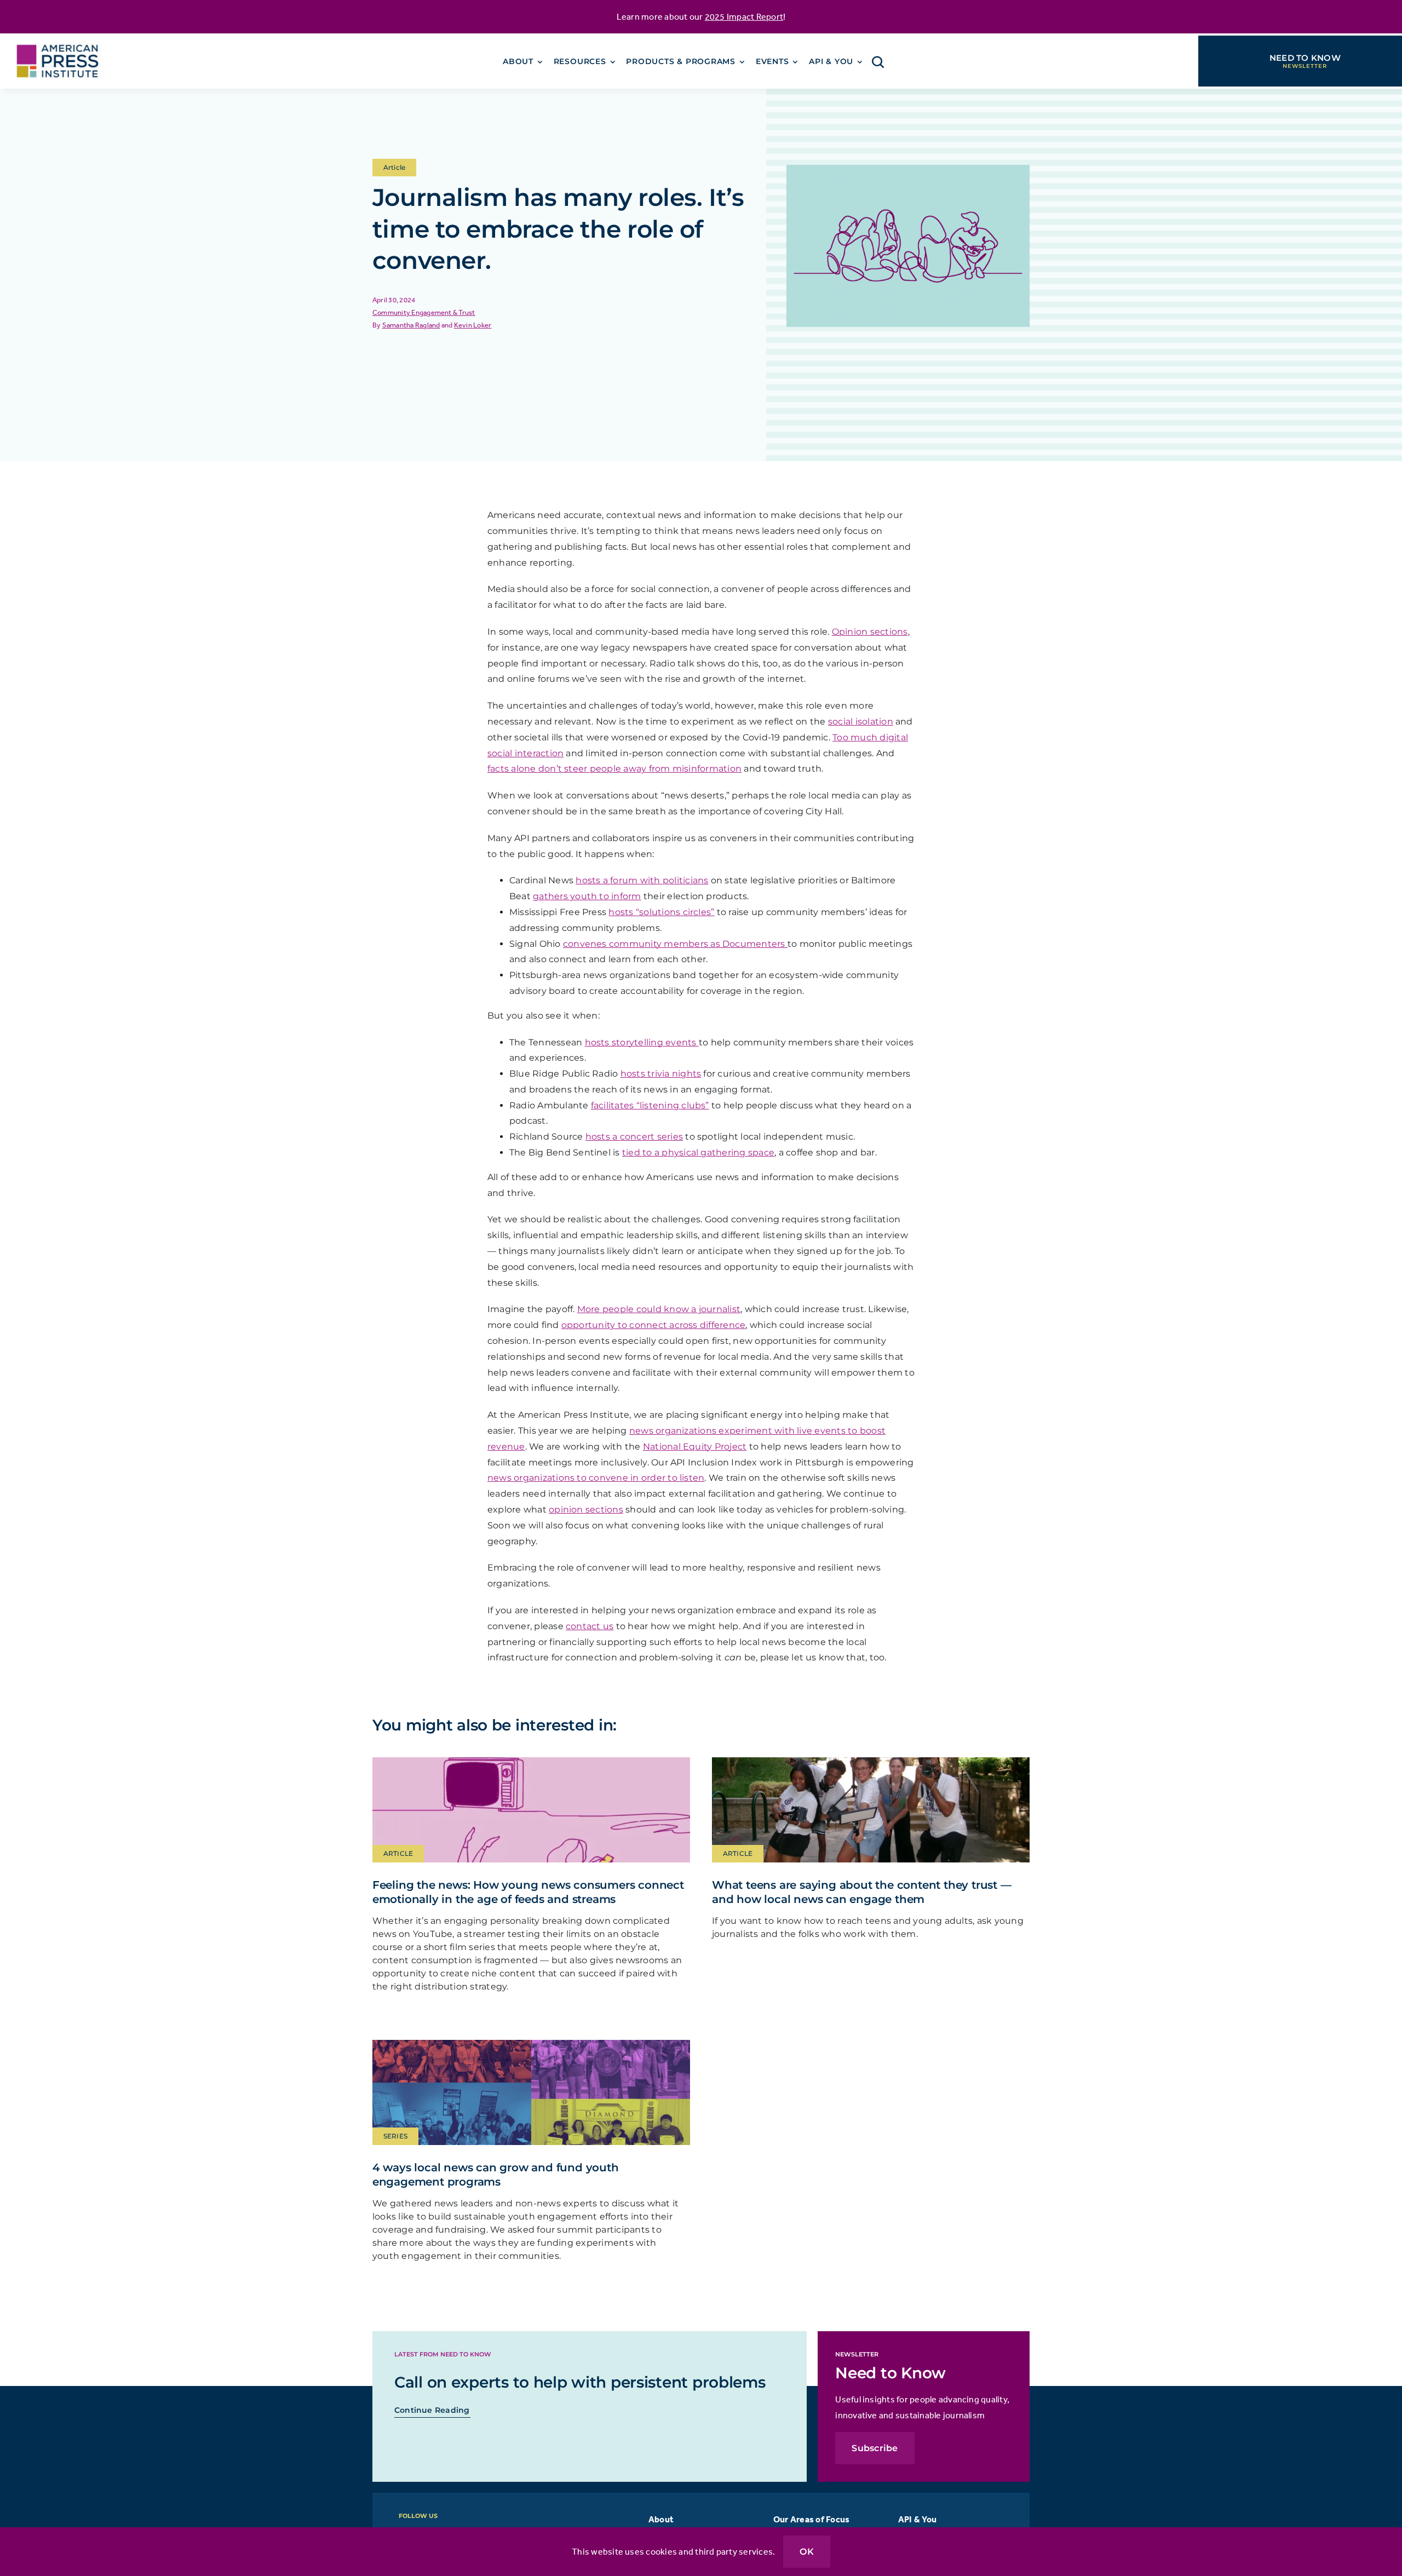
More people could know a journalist (659, 1309)
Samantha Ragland (411, 325)
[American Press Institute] (58, 38)
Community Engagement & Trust (424, 312)
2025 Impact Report (744, 16)
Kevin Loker (473, 325)
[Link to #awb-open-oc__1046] (878, 62)
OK (806, 2552)
